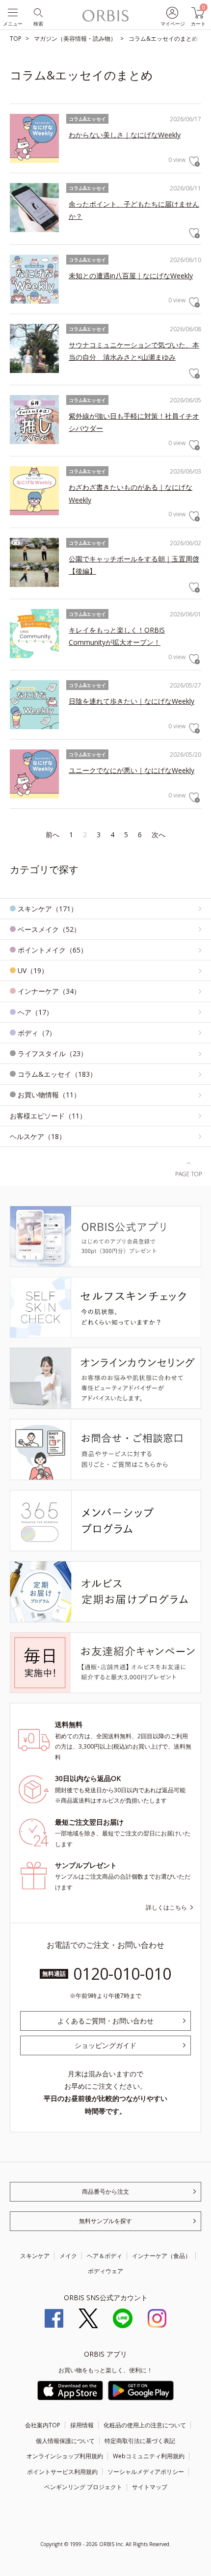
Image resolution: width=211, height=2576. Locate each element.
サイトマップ (150, 2487)
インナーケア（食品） (161, 2256)
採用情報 (82, 2425)
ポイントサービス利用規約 (62, 2472)
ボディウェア (105, 2271)
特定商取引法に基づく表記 (140, 2441)
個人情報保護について (65, 2441)
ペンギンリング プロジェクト (83, 2487)
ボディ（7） (37, 1033)
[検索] (38, 12)
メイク (68, 2256)
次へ (158, 835)
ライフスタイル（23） (53, 1053)
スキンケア (35, 2256)
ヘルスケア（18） (38, 1136)
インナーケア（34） (49, 991)
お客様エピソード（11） (48, 1116)
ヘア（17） (35, 1012)
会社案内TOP (43, 2425)
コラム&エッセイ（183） (57, 1074)
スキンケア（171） (48, 909)
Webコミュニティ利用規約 (149, 2456)
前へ (53, 835)
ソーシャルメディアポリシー (146, 2472)
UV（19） (33, 970)
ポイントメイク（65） (53, 950)
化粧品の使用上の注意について (145, 2425)
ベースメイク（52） (49, 929)
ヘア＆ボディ (105, 2256)
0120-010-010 (122, 1974)
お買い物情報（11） (49, 1095)
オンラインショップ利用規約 (65, 2456)
